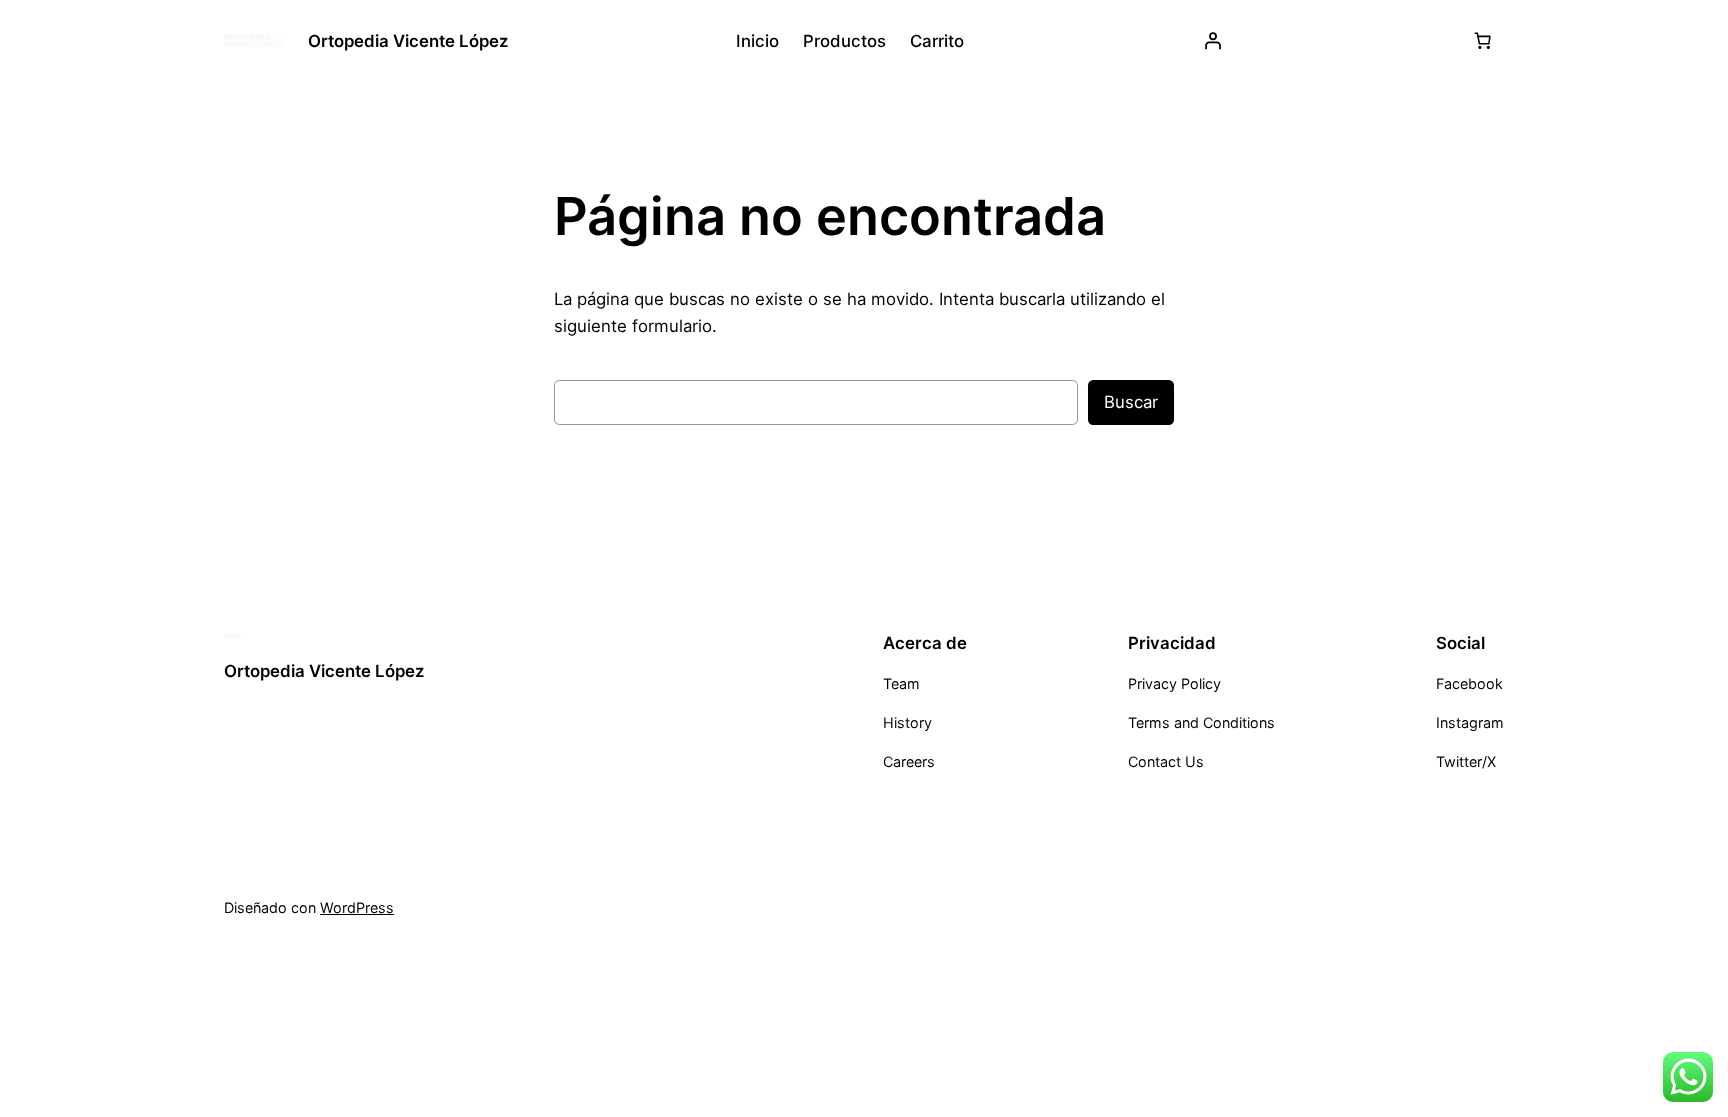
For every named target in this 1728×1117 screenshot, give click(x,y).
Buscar (1131, 402)
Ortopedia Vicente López (408, 41)
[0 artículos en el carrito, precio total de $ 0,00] (1483, 41)
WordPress (357, 907)
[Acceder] (1213, 41)
